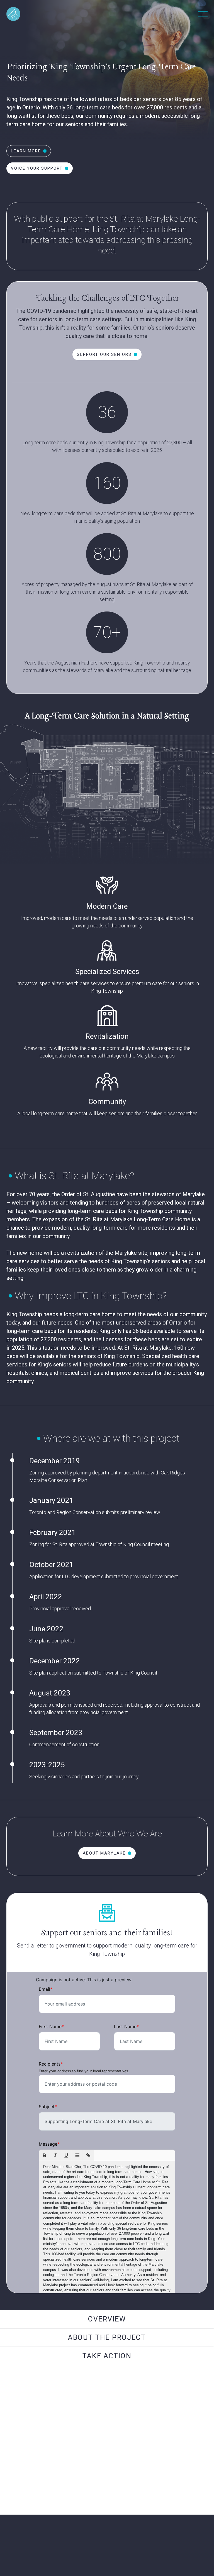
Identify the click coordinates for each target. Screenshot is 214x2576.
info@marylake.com (107, 2485)
